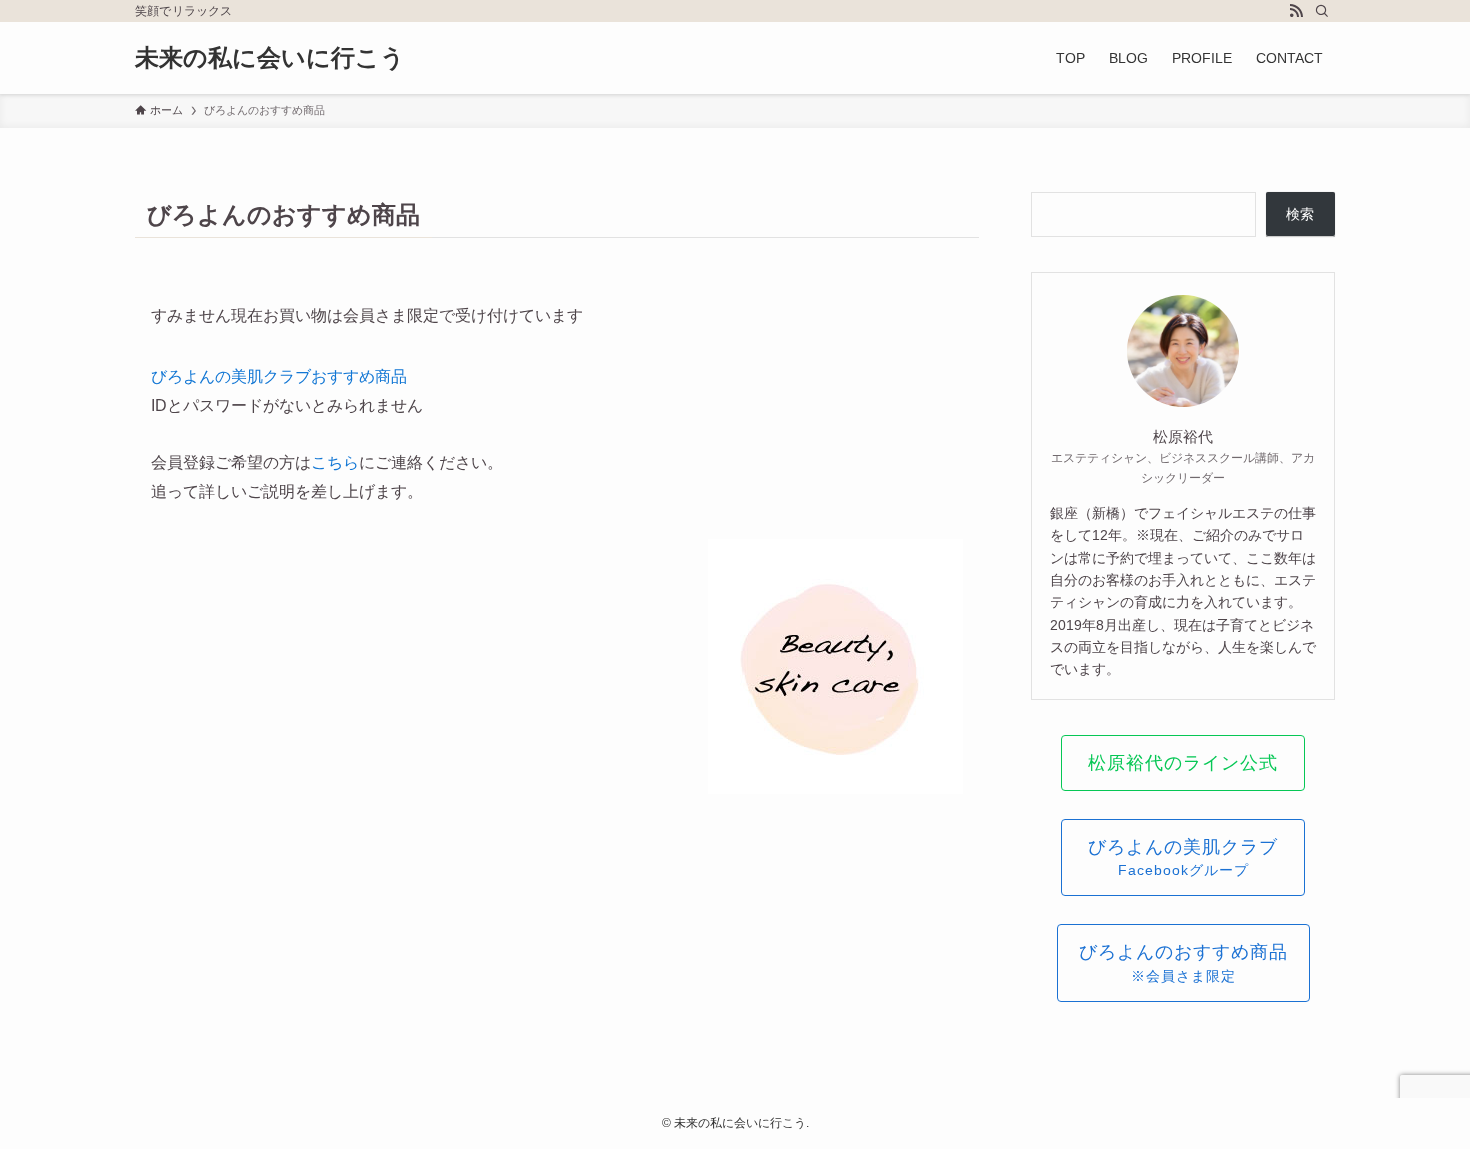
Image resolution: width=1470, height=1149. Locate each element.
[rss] (1296, 11)
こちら (335, 462)
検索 (1300, 214)
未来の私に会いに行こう (270, 58)
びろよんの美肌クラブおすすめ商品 (279, 376)
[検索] (1322, 11)
